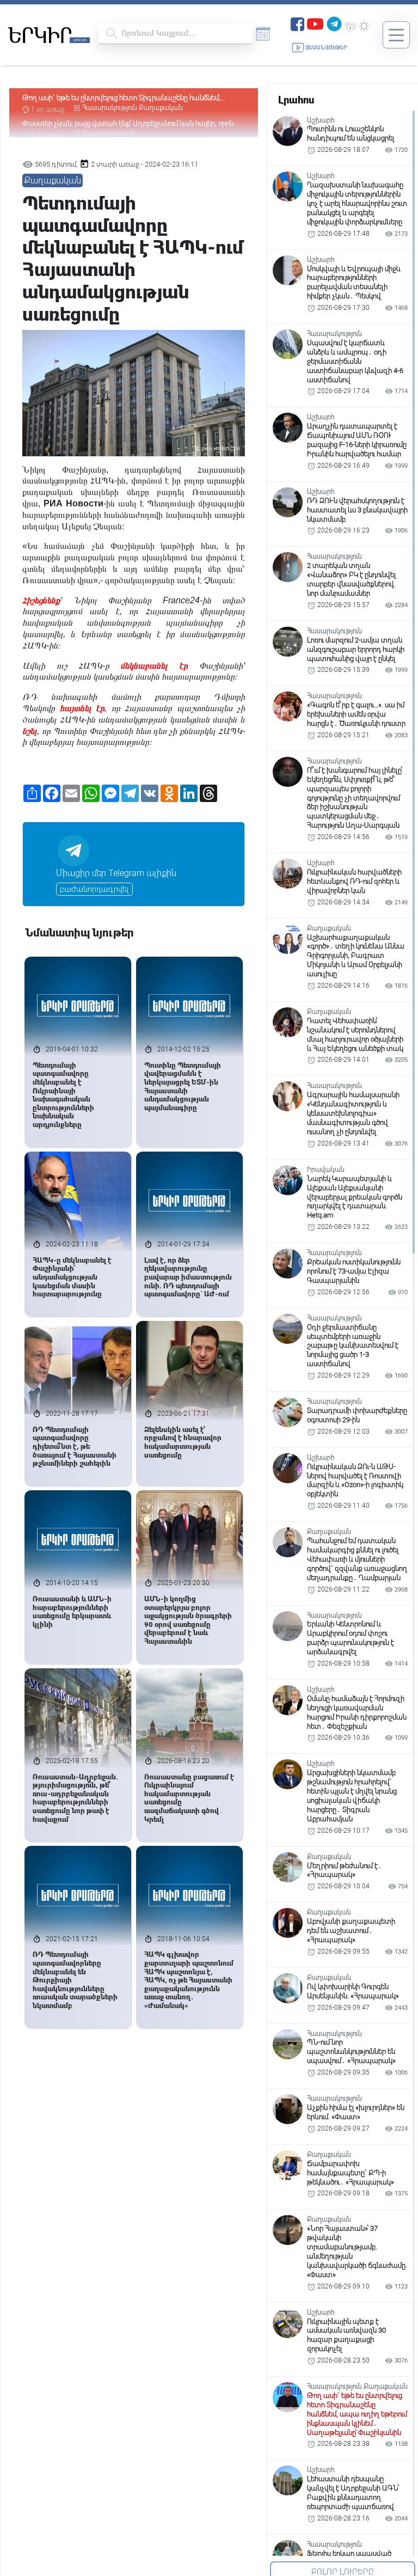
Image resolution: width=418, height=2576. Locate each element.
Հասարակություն (110, 108)
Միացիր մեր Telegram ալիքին (116, 873)
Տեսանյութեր (326, 48)
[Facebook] (297, 23)
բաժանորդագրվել (94, 889)
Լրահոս (296, 100)
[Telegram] (334, 23)
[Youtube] (315, 23)
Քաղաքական (53, 180)
